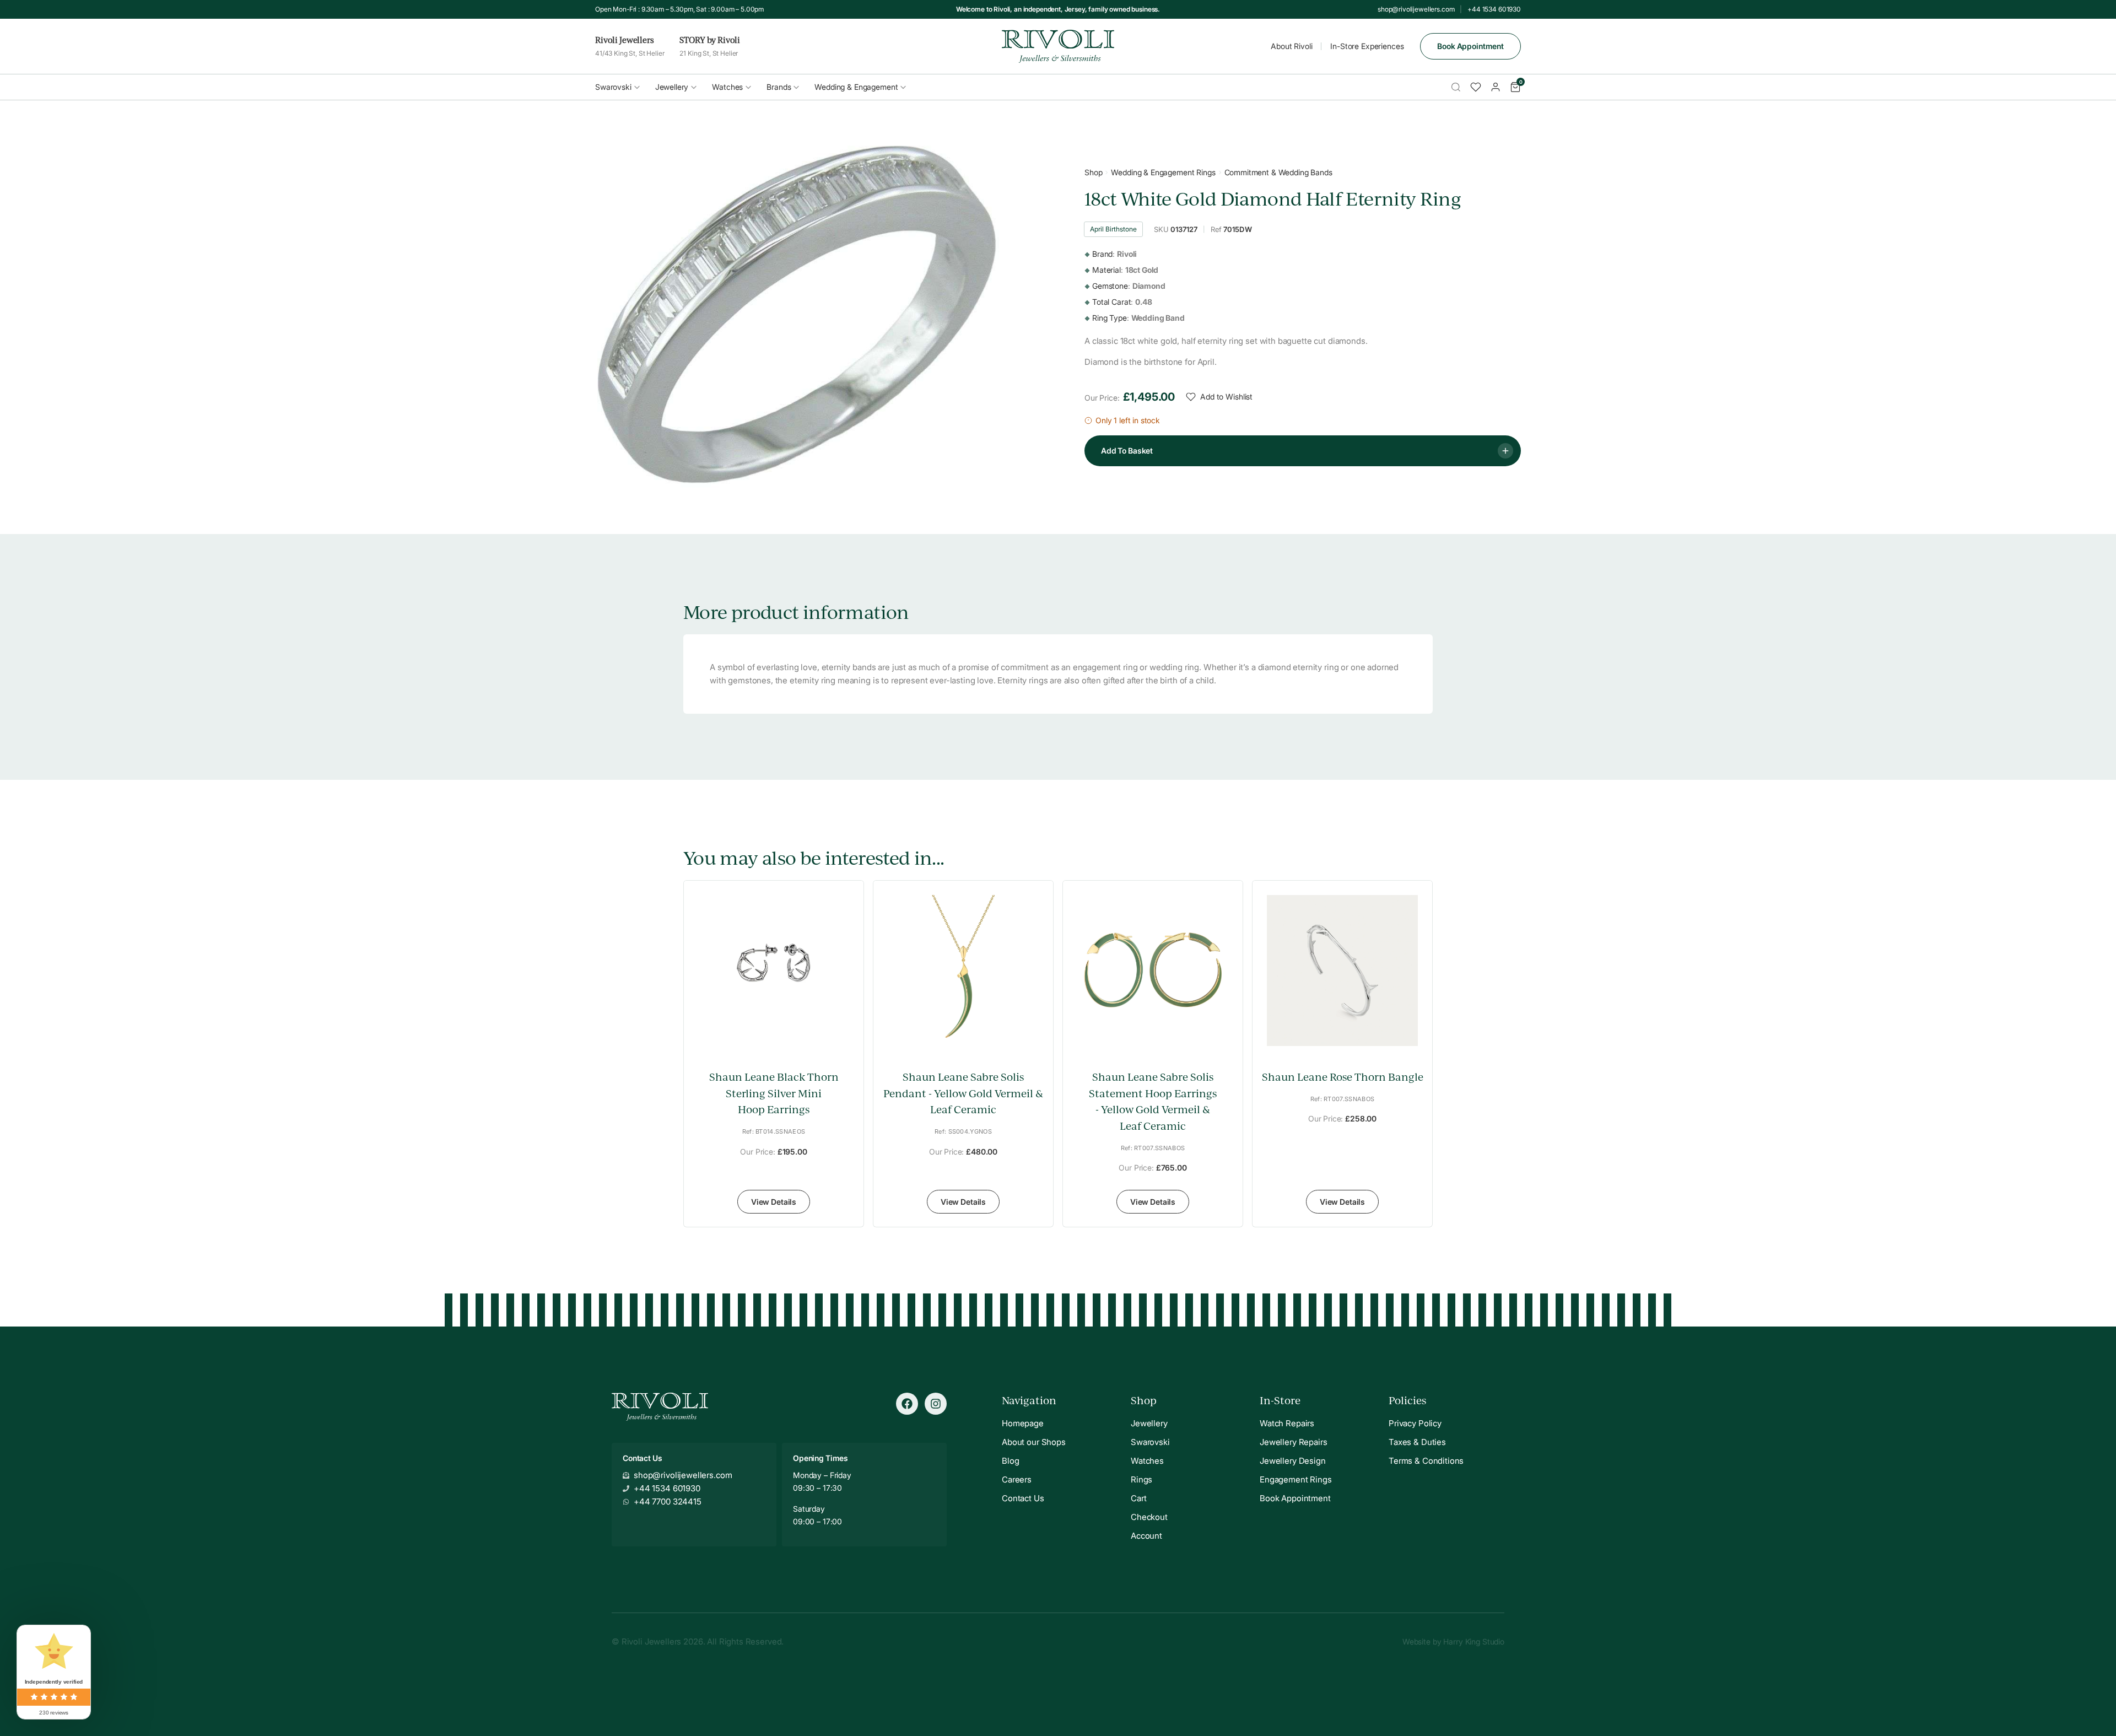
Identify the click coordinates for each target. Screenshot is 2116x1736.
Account (1146, 1536)
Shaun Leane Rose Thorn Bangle (1343, 1077)
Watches (727, 87)
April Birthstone (1113, 229)
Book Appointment (1470, 46)
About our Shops (1034, 1442)
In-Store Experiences (1367, 46)
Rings (1141, 1479)
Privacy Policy (1415, 1423)
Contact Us (1023, 1498)
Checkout (1149, 1517)
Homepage (1023, 1423)
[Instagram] (936, 1404)
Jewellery (672, 87)
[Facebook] (907, 1404)
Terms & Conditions (1426, 1461)
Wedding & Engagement (856, 87)
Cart (1138, 1498)
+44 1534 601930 (1494, 9)
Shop (1093, 172)
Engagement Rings (1296, 1479)
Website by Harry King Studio (1453, 1641)
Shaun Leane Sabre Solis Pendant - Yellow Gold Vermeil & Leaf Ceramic (963, 1093)
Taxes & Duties (1417, 1442)
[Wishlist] (1476, 87)
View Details (774, 1202)
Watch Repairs (1287, 1423)
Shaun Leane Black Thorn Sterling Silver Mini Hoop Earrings (774, 1093)
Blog (1010, 1461)
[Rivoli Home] (1058, 46)
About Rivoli (1291, 46)
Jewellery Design (1293, 1461)
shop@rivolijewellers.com (1416, 9)
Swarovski (613, 87)
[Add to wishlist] (847, 1047)
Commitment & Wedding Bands (1278, 172)
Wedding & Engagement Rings (1163, 172)
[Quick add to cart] (847, 1023)
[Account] (1496, 87)
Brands (779, 87)
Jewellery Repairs (1293, 1442)
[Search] (1456, 87)
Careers (1017, 1479)
